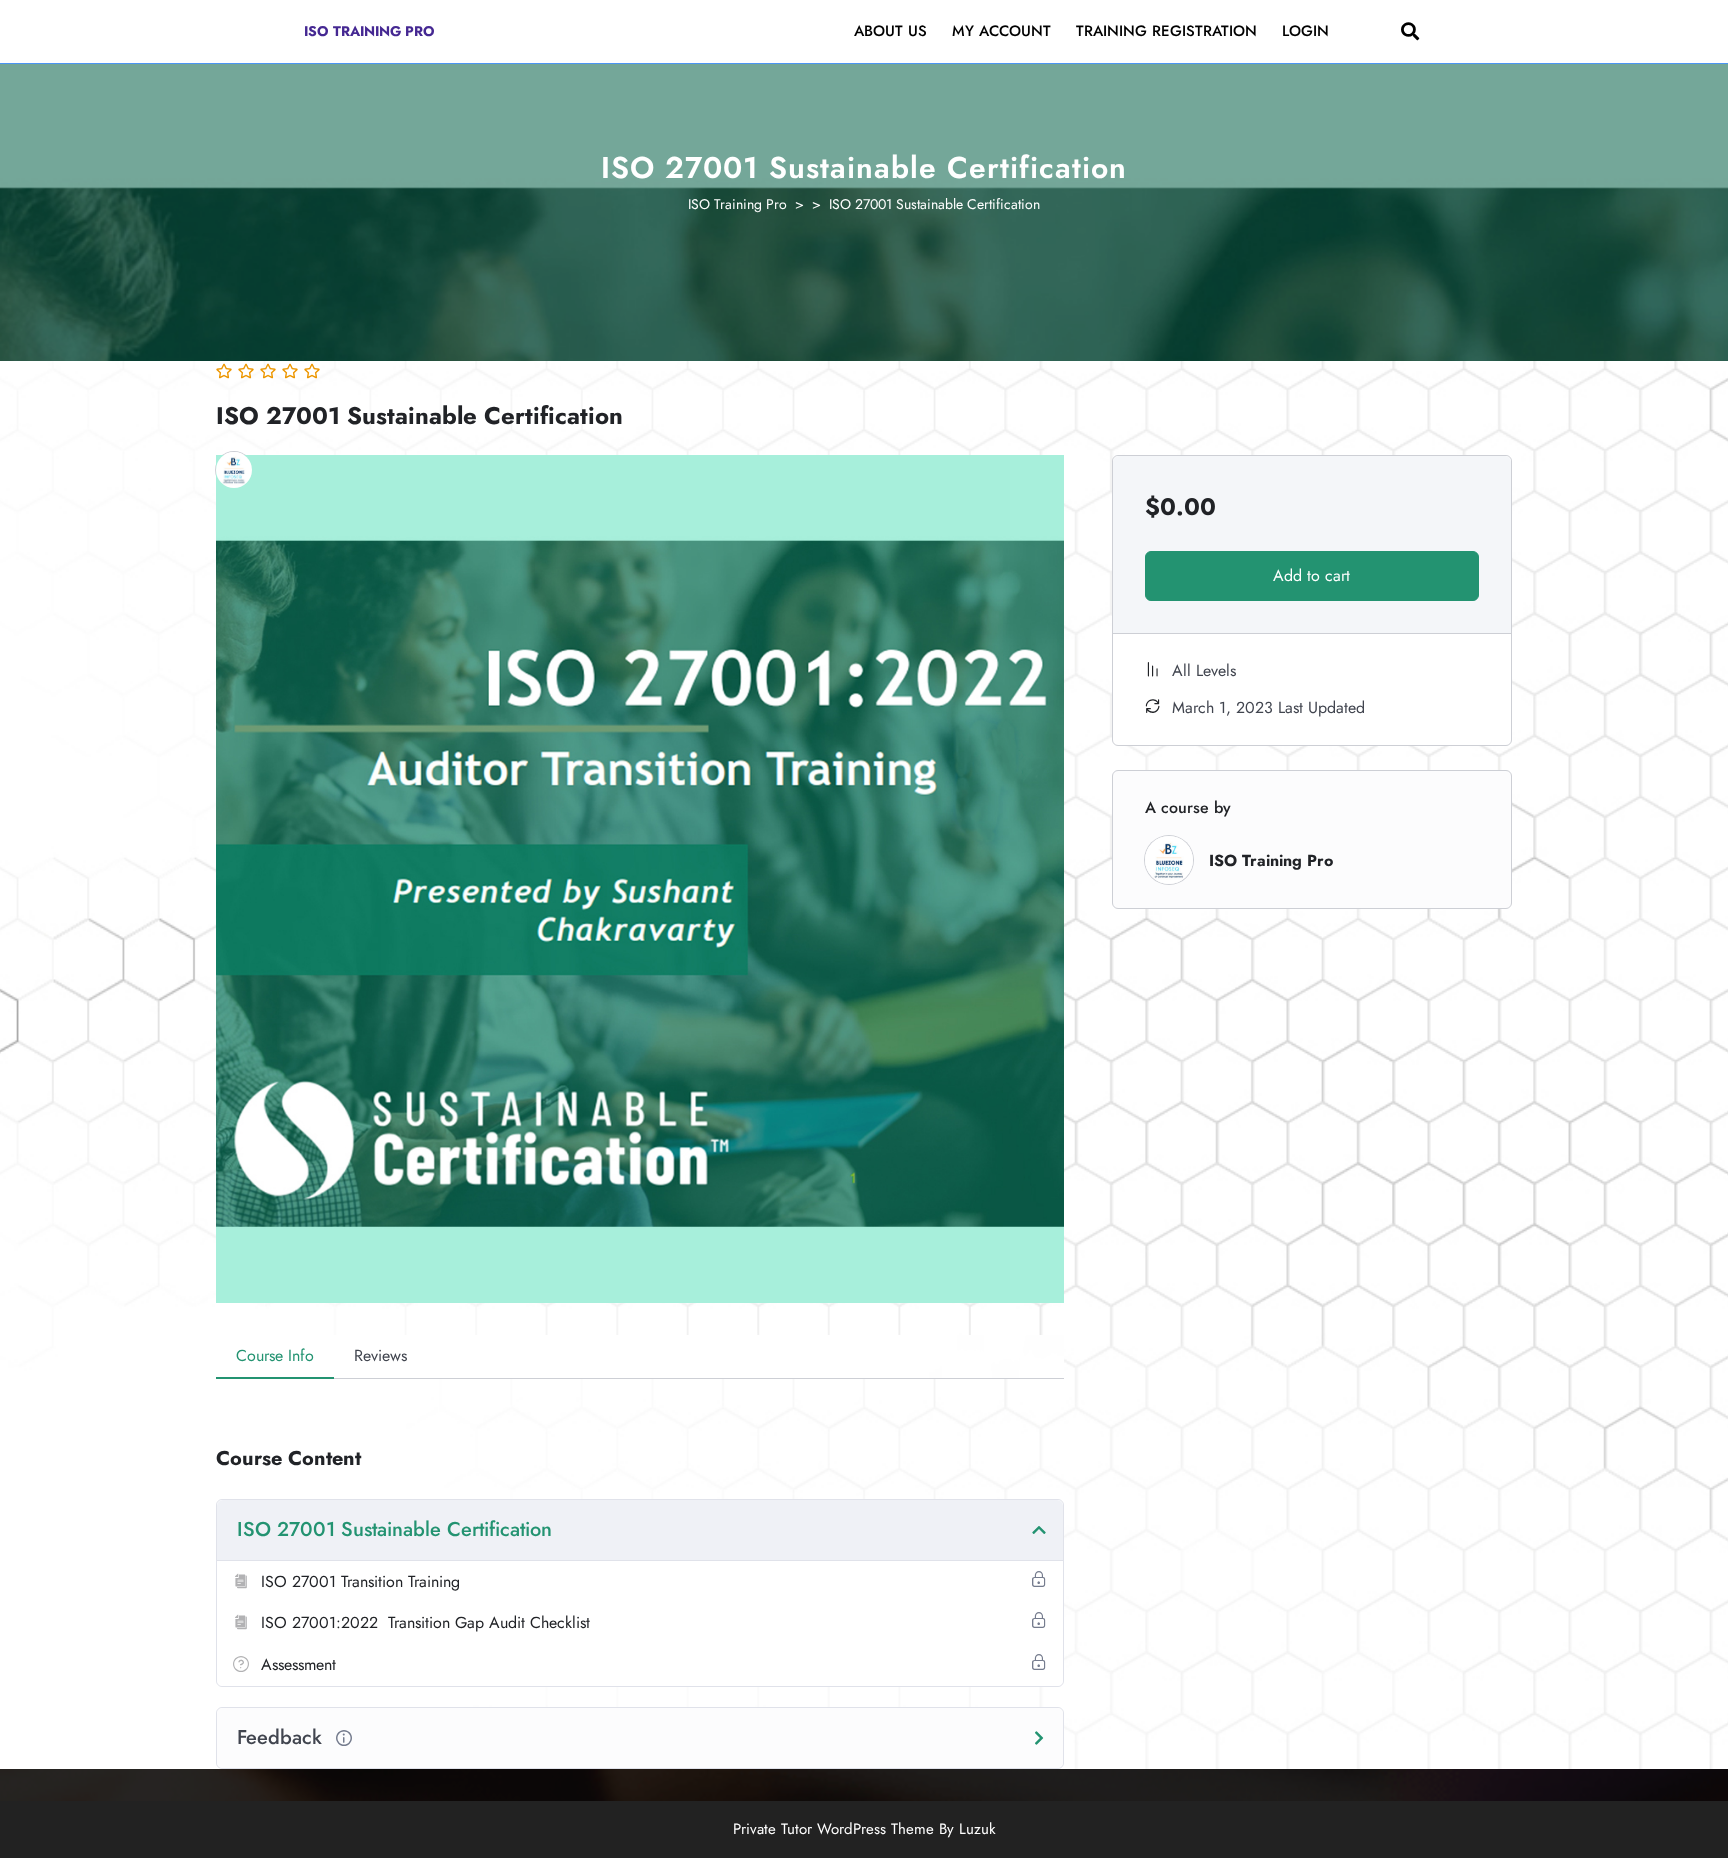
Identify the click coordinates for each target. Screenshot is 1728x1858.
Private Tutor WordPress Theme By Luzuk (864, 1829)
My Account (1001, 31)
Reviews (380, 1355)
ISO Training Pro (369, 31)
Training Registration (1166, 31)
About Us (890, 31)
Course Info (275, 1355)
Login (1305, 31)
